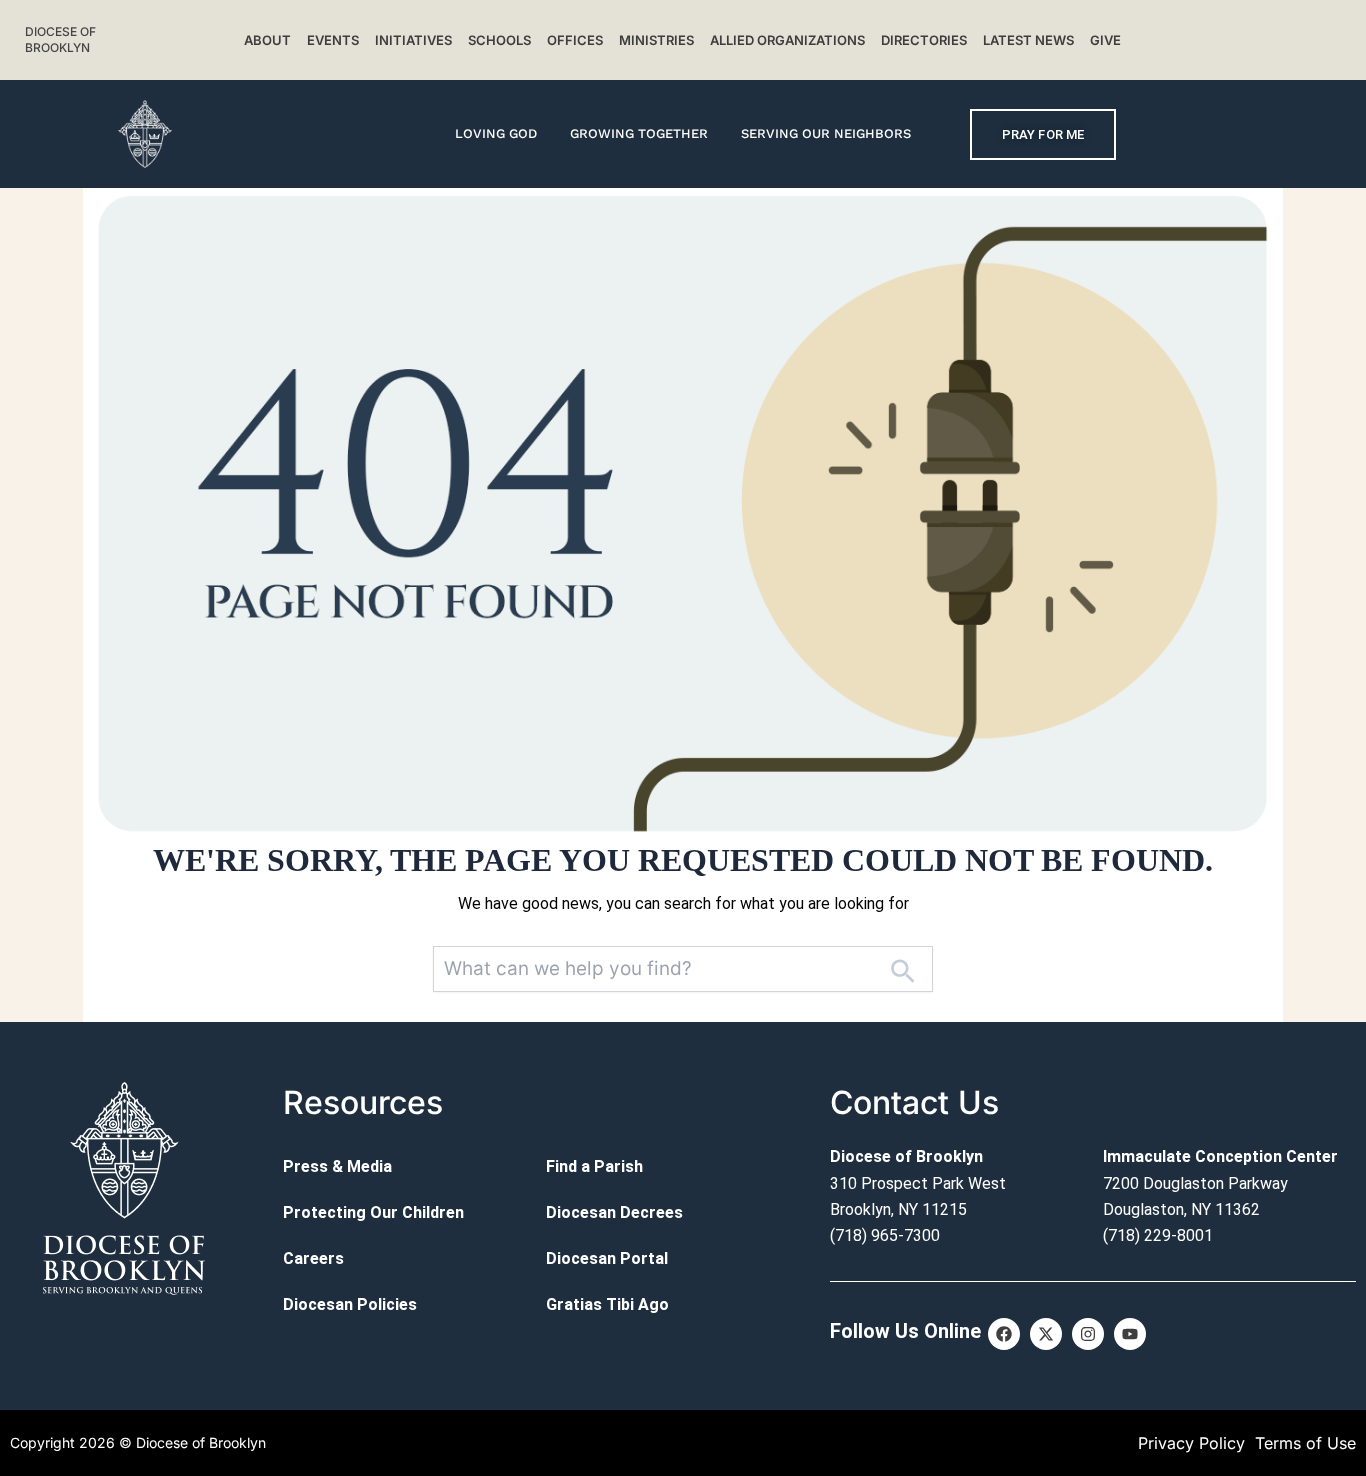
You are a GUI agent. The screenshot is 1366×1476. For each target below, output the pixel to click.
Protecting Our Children (373, 1212)
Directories (924, 40)
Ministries (656, 40)
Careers (313, 1258)
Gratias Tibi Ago (607, 1304)
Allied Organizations (787, 40)
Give (1105, 40)
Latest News (1028, 40)
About (267, 40)
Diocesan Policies (350, 1304)
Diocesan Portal (607, 1258)
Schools (499, 40)
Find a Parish (594, 1166)
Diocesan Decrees (614, 1212)
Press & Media (337, 1166)
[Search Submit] (902, 969)
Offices (575, 40)
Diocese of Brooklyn (60, 39)
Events (333, 40)
